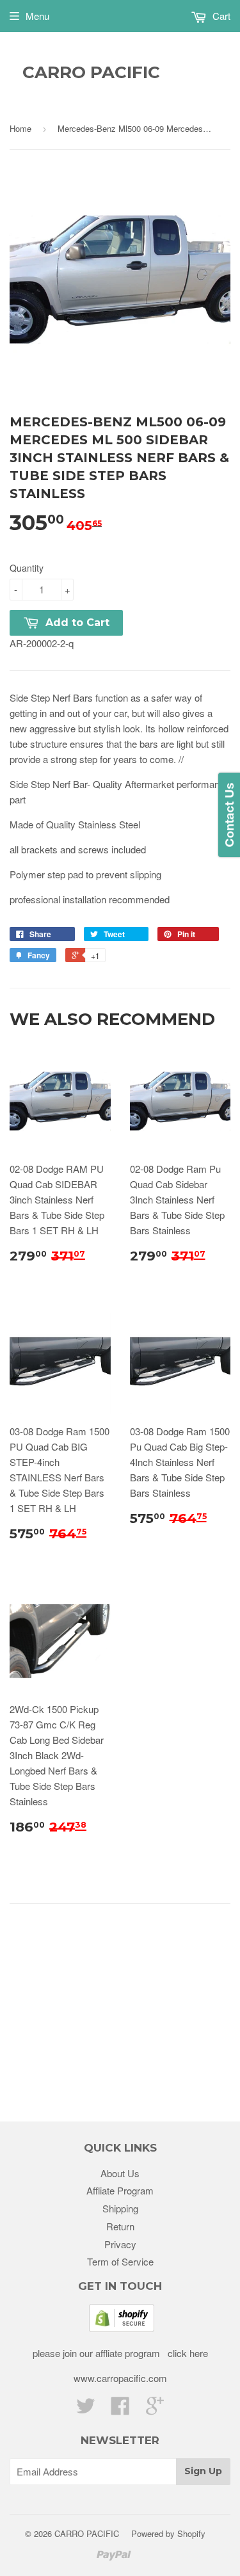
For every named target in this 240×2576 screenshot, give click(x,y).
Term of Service (120, 2261)
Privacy (120, 2244)
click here (187, 2353)
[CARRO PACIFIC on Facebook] (120, 2409)
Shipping (120, 2208)
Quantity (27, 568)
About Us (120, 2173)
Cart (220, 16)
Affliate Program (120, 2190)
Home (20, 128)
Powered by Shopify (168, 2533)
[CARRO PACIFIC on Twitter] (86, 2409)
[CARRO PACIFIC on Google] (155, 2409)
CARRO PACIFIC (91, 72)
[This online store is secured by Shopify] (122, 2328)
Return (120, 2226)
